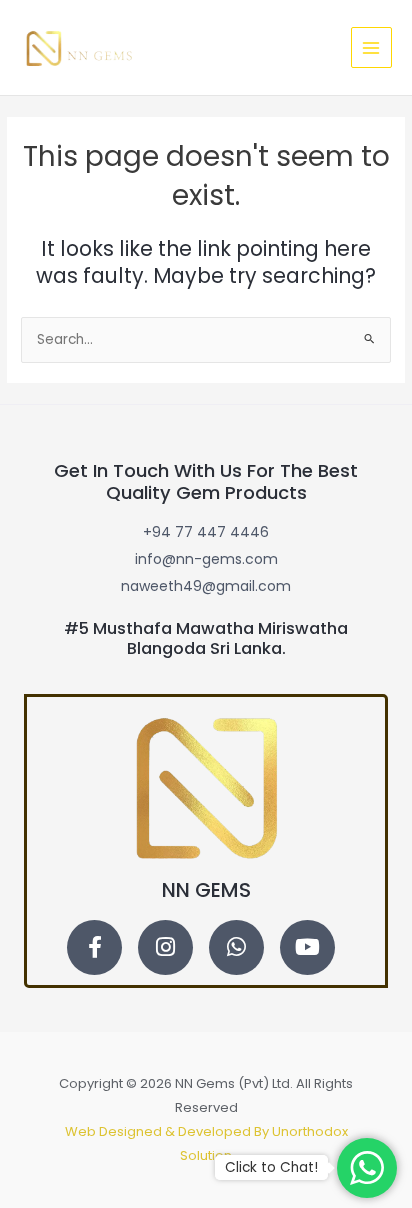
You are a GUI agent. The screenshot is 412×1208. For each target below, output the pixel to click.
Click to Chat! (271, 1167)
